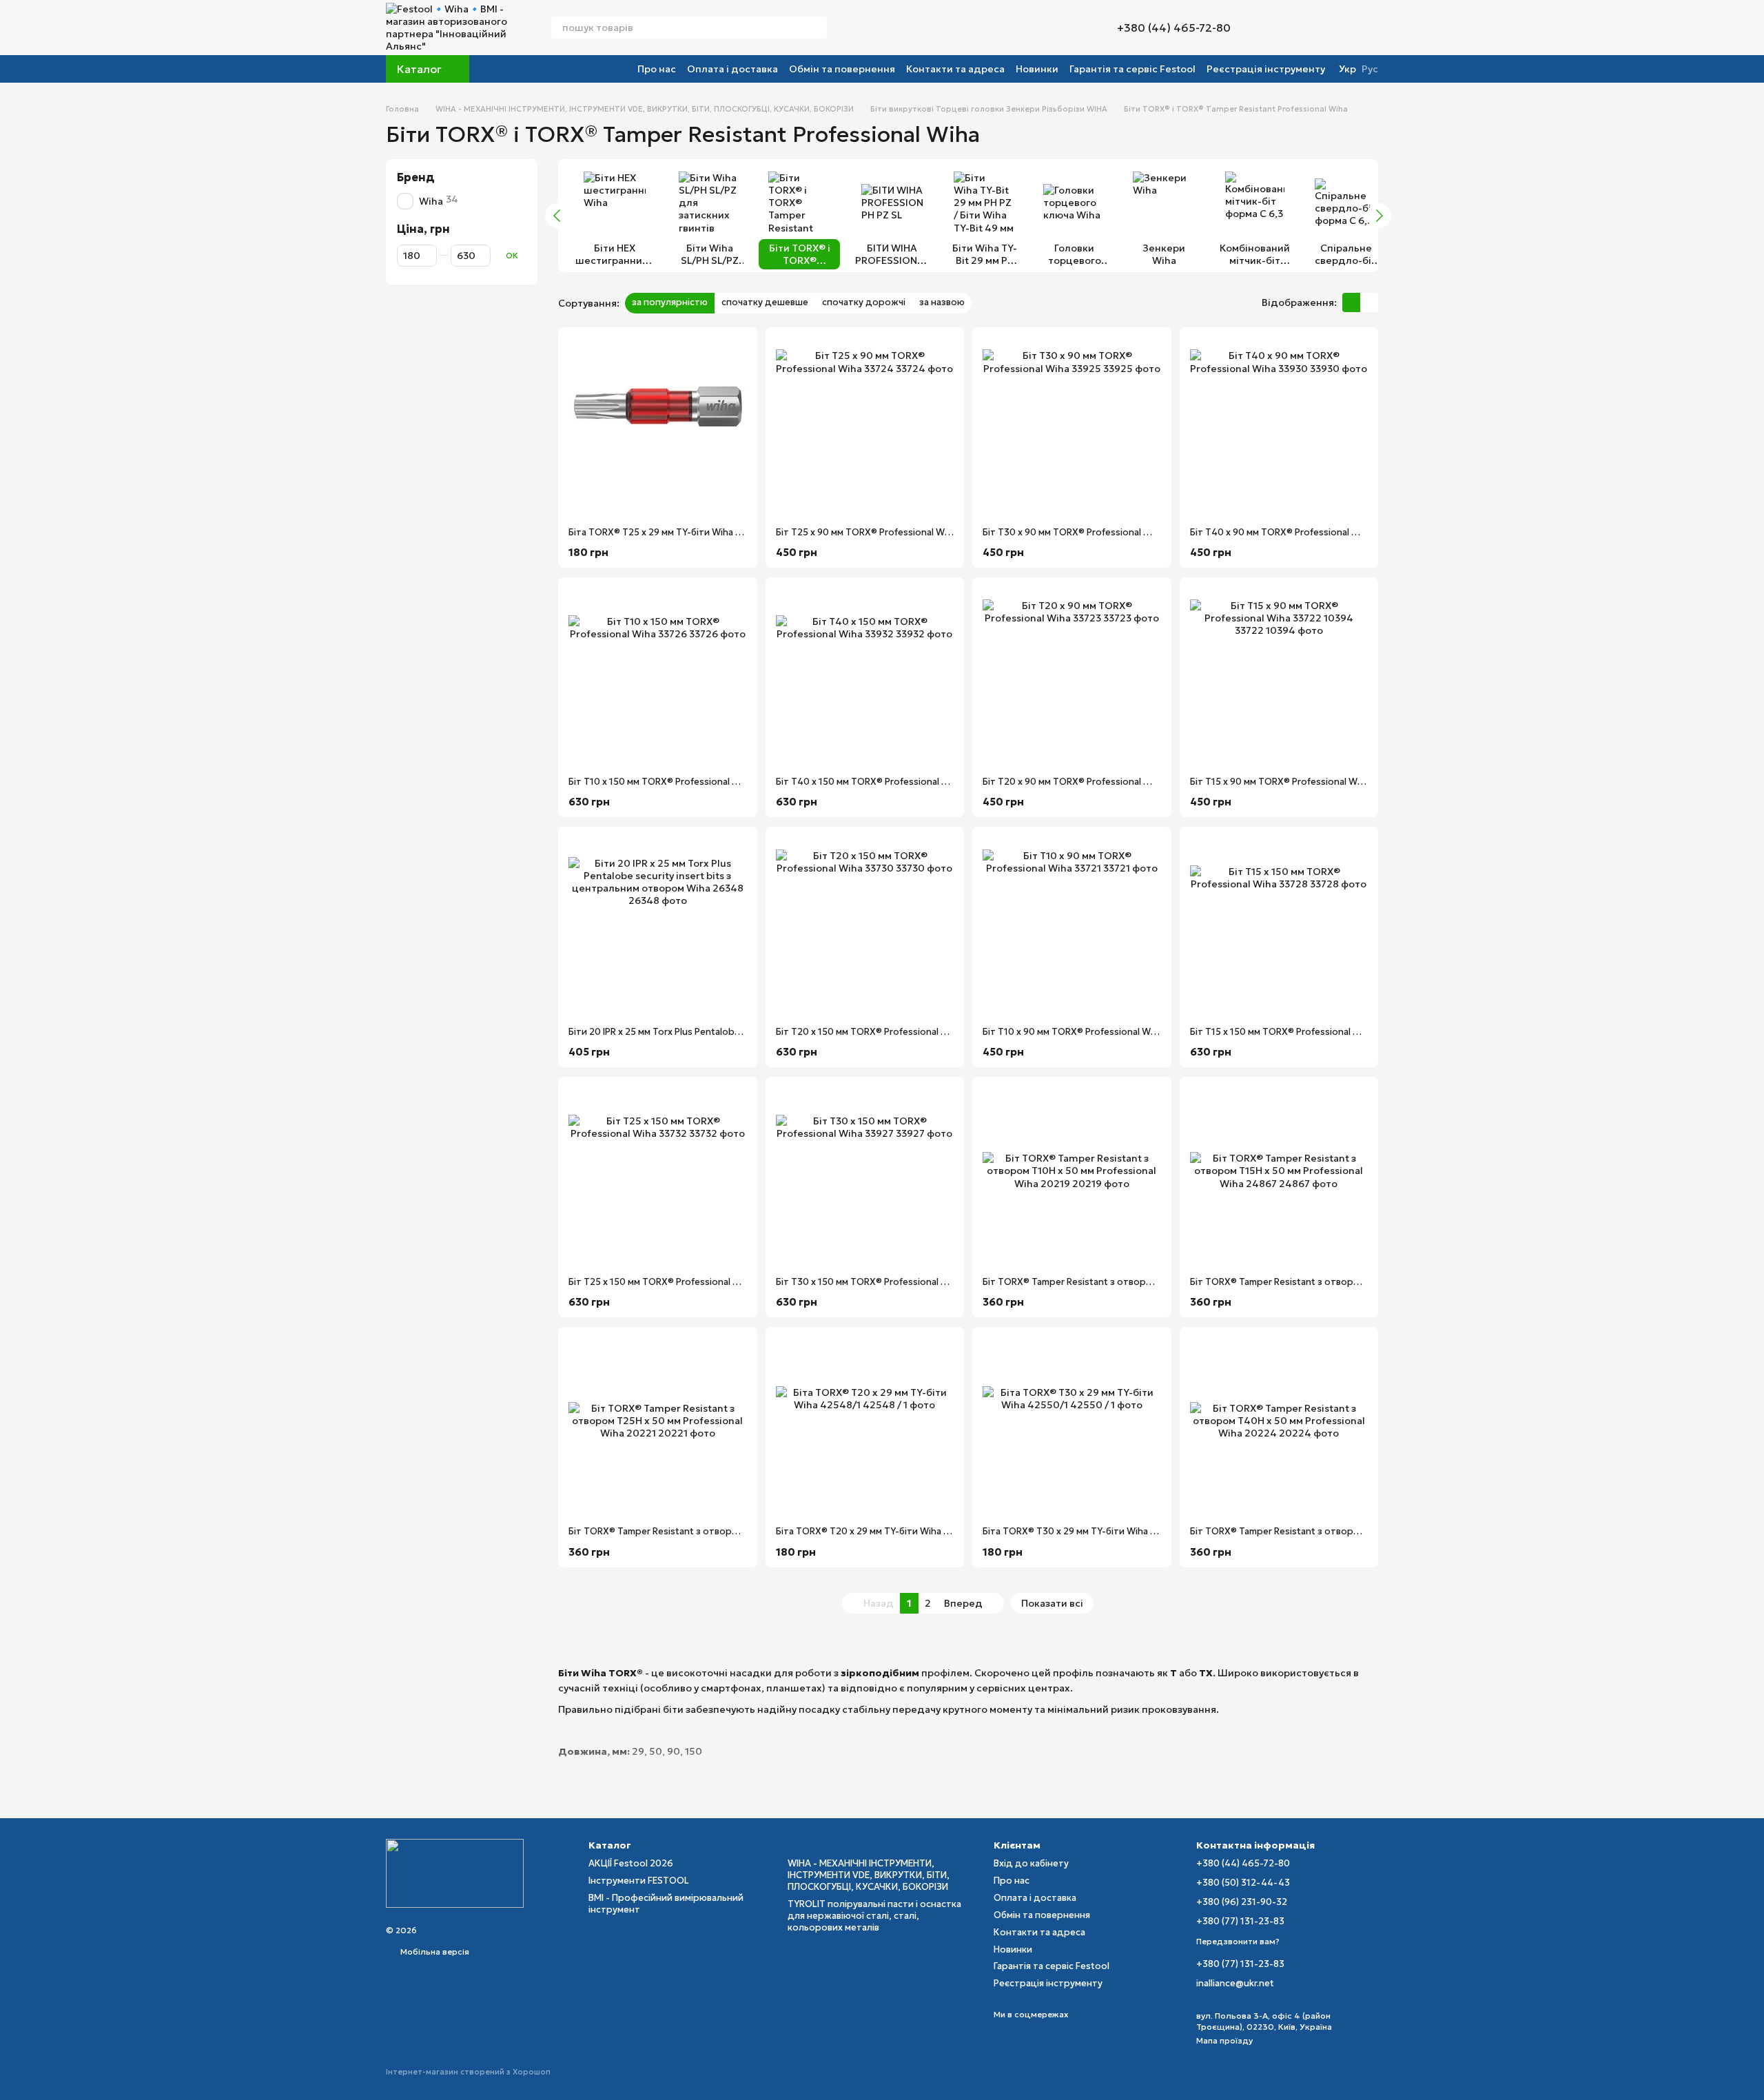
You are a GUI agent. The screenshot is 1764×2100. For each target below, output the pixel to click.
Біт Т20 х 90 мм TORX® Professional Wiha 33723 (1088, 782)
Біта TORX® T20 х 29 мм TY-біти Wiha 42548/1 (878, 1531)
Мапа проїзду (1224, 2040)
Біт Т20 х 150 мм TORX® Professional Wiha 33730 (884, 1032)
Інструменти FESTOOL (639, 1881)
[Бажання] (1340, 28)
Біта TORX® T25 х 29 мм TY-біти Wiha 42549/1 (670, 532)
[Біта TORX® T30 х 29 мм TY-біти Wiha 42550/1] (1072, 1427)
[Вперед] (1379, 216)
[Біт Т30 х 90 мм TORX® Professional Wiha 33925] (1072, 427)
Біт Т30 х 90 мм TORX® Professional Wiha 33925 (1088, 532)
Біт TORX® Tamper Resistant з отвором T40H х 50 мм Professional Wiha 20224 (1364, 1531)
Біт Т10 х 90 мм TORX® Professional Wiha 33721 (1087, 1032)
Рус (1370, 69)
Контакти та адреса (955, 69)
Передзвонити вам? (1238, 1941)
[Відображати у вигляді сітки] (1351, 302)
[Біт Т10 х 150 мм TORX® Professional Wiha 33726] (658, 677)
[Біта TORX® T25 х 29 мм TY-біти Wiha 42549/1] (658, 427)
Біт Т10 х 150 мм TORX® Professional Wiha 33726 (676, 782)
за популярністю (670, 302)
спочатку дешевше (765, 302)
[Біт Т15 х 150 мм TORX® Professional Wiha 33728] (1279, 926)
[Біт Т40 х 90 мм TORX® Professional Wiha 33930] (1279, 427)
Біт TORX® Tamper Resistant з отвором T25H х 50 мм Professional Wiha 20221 (741, 1531)
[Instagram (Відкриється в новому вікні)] (846, 28)
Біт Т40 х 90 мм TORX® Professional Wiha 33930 (1296, 532)
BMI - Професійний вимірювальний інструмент (666, 1904)
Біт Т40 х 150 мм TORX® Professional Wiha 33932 (884, 782)
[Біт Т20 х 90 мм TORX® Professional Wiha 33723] (1072, 677)
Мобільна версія (434, 1952)
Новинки (1037, 69)
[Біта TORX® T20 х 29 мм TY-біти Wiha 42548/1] (865, 1427)
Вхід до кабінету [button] (1031, 1863)
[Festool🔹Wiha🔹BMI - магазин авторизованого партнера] (455, 1872)
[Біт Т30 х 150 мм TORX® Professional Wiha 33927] (865, 1176)
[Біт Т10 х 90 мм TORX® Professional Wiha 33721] (1072, 926)
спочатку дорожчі (864, 302)
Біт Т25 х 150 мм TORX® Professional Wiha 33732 (676, 1282)
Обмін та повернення (842, 69)
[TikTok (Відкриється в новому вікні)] (863, 28)
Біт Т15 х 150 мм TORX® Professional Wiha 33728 (1297, 1032)
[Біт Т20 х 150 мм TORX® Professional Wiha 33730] (865, 926)
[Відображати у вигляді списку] (1369, 302)
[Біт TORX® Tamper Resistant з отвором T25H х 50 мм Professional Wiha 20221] (658, 1427)
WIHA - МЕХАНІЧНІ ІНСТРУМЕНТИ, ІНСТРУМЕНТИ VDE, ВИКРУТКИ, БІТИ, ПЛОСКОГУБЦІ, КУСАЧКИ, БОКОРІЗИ (869, 1875)
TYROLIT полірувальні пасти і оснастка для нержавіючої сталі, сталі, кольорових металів (874, 1916)
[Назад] (557, 216)
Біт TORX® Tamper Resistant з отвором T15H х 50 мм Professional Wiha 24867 (1363, 1282)
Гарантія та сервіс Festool (1132, 69)
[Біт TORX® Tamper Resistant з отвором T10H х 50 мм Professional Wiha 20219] (1072, 1176)
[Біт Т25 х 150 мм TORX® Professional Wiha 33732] (658, 1176)
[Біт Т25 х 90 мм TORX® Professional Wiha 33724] (865, 427)
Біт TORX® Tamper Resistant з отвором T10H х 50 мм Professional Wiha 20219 (1155, 1282)
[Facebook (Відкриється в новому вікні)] (879, 28)
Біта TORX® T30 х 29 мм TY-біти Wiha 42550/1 (1085, 1531)
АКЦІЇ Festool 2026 (631, 1863)
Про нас (657, 69)
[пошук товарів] (816, 28)
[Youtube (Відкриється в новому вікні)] (896, 28)
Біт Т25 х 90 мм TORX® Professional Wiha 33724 (882, 532)
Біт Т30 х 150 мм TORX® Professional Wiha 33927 (884, 1282)
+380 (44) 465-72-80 (1174, 28)
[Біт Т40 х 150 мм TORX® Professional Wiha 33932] (865, 677)
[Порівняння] (1279, 28)
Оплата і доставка (732, 69)
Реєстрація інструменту (1266, 69)
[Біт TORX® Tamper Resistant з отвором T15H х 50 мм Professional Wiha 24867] (1279, 1176)
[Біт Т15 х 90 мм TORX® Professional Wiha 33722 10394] (1279, 677)
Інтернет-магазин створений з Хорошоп (468, 2072)
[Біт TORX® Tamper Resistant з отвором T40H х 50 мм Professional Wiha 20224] (1279, 1427)
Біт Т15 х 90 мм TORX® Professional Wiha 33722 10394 (1310, 782)
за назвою (942, 302)
